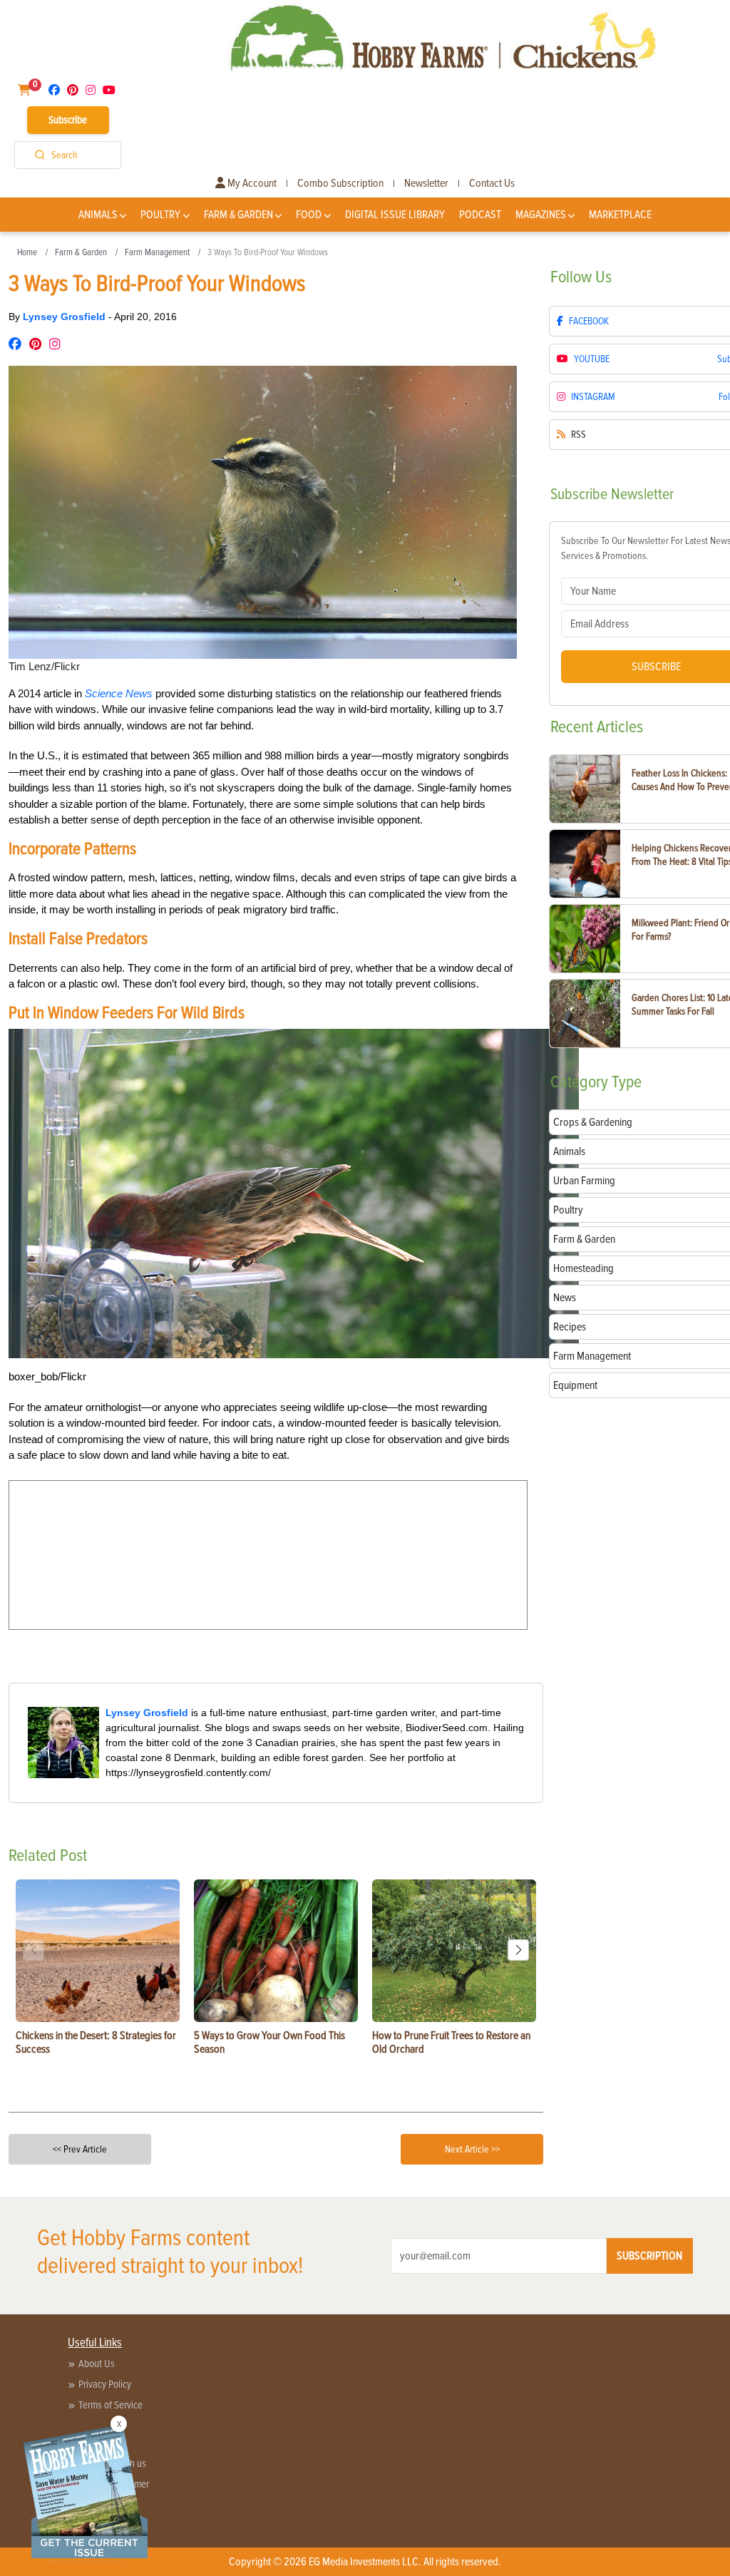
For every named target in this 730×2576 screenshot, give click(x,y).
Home (27, 252)
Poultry (160, 215)
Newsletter (426, 183)
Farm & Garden (238, 215)
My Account (251, 183)
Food (309, 215)
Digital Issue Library (395, 215)
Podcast (480, 215)
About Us (97, 2364)
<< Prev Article (80, 2149)
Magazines (541, 215)
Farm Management (157, 252)
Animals (98, 215)
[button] (518, 1950)
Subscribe (68, 120)
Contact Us (492, 183)
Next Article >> (472, 2149)
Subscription (649, 2256)
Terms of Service (110, 2405)
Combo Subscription (340, 183)
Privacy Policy (105, 2384)
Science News (119, 693)
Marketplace (620, 215)
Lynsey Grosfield (66, 317)
